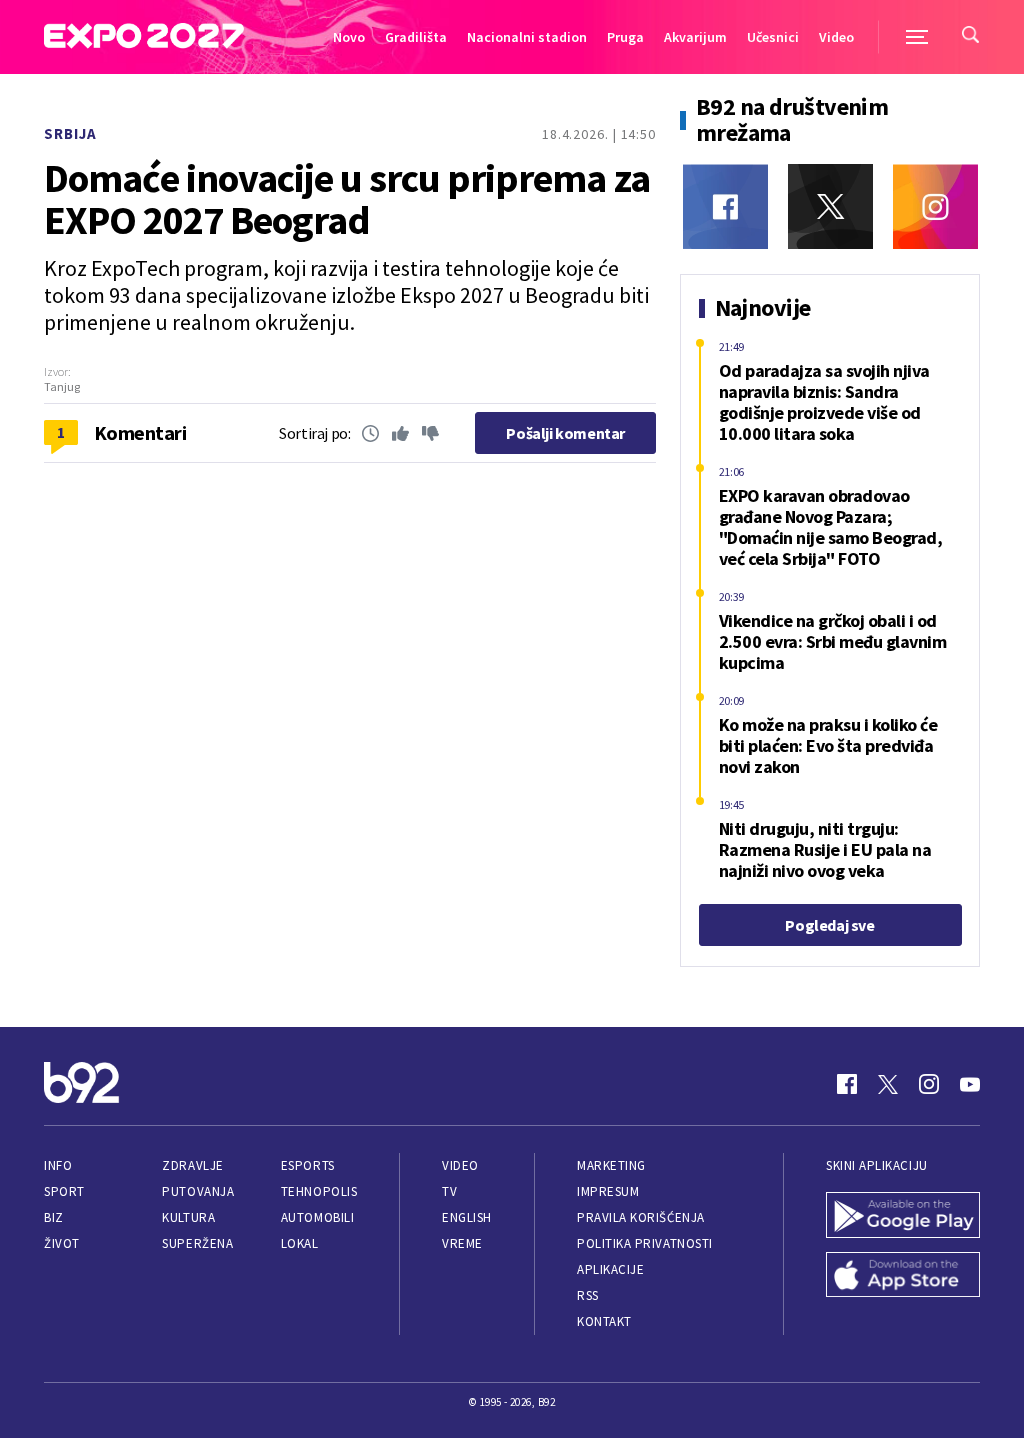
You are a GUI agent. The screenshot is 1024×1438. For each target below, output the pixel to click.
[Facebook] (725, 206)
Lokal (300, 1243)
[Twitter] (830, 206)
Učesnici (773, 37)
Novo (349, 37)
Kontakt (604, 1321)
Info (58, 1165)
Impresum (608, 1191)
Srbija (70, 133)
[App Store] (903, 1277)
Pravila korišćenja (641, 1217)
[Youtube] (970, 1084)
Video (836, 37)
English (467, 1217)
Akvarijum (695, 37)
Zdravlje (192, 1165)
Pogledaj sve (829, 925)
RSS (588, 1295)
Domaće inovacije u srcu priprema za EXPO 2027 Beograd (347, 199)
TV (449, 1191)
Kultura (188, 1217)
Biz (54, 1217)
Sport (64, 1191)
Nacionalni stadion (527, 37)
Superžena (197, 1243)
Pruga (625, 37)
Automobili (317, 1217)
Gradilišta (416, 37)
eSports (308, 1165)
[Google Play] (903, 1217)
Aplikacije (610, 1269)
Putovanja (198, 1191)
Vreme (462, 1243)
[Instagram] (935, 206)
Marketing (611, 1165)
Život (62, 1243)
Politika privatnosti (645, 1243)
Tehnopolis (319, 1191)
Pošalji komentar (565, 433)
